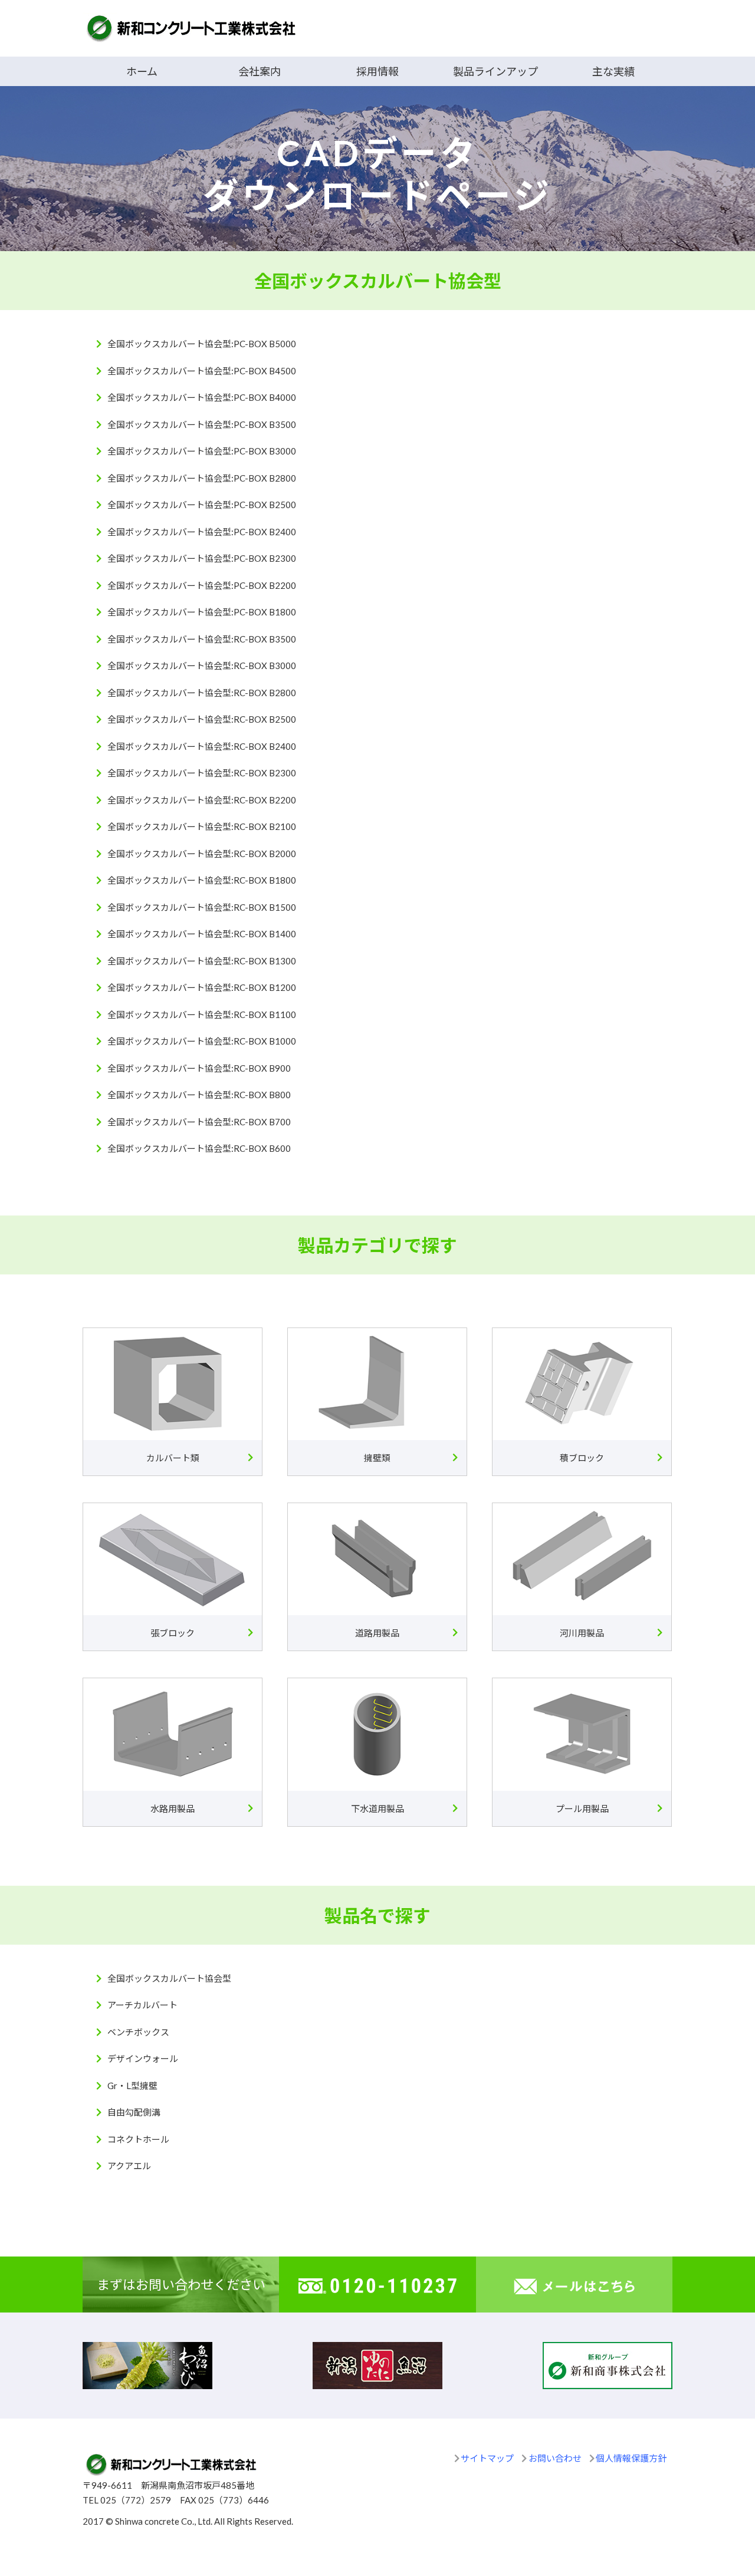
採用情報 (377, 71)
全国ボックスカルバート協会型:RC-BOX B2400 (202, 746)
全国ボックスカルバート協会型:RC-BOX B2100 (202, 826)
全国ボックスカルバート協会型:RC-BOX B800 (199, 1095)
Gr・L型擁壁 (132, 2086)
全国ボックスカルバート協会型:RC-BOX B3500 (202, 639)
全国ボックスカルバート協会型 (169, 1978)
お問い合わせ (555, 2458)
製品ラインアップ (495, 71)
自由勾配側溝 (134, 2112)
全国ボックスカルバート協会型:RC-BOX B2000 (202, 854)
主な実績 (613, 71)
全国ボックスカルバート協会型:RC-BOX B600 (199, 1148)
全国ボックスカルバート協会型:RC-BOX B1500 (202, 907)
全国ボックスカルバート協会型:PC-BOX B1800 (202, 612)
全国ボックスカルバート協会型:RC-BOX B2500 (202, 719)
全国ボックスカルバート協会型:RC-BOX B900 (199, 1068)
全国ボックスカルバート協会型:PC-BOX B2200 (202, 585)
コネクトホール (138, 2139)
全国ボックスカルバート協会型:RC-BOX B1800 (202, 880)
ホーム (142, 71)
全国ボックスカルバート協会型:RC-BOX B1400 (202, 934)
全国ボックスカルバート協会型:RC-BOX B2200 (202, 800)
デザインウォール (143, 2058)
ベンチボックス (138, 2032)
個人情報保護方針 (631, 2458)
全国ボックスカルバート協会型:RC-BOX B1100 (202, 1014)
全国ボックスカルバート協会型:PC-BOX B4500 (202, 371)
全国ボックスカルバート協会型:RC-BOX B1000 (202, 1041)
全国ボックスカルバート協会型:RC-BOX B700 (199, 1122)
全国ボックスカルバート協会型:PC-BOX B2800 (202, 478)
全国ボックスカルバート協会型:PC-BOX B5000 (202, 344)
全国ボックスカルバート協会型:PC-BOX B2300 (202, 558)
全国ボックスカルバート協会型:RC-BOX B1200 (202, 987)
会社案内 (260, 71)
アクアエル (129, 2166)
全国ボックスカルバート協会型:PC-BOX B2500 (202, 505)
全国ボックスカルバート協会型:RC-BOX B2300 (202, 773)
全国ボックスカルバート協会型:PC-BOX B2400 (202, 532)
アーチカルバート (142, 2005)
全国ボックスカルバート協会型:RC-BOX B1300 (202, 961)
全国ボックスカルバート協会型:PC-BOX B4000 (202, 397)
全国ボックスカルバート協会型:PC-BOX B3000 (202, 451)
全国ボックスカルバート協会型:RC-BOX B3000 (202, 666)
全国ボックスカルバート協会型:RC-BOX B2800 (202, 693)
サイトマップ (487, 2458)
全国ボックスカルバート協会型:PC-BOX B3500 (202, 424)
